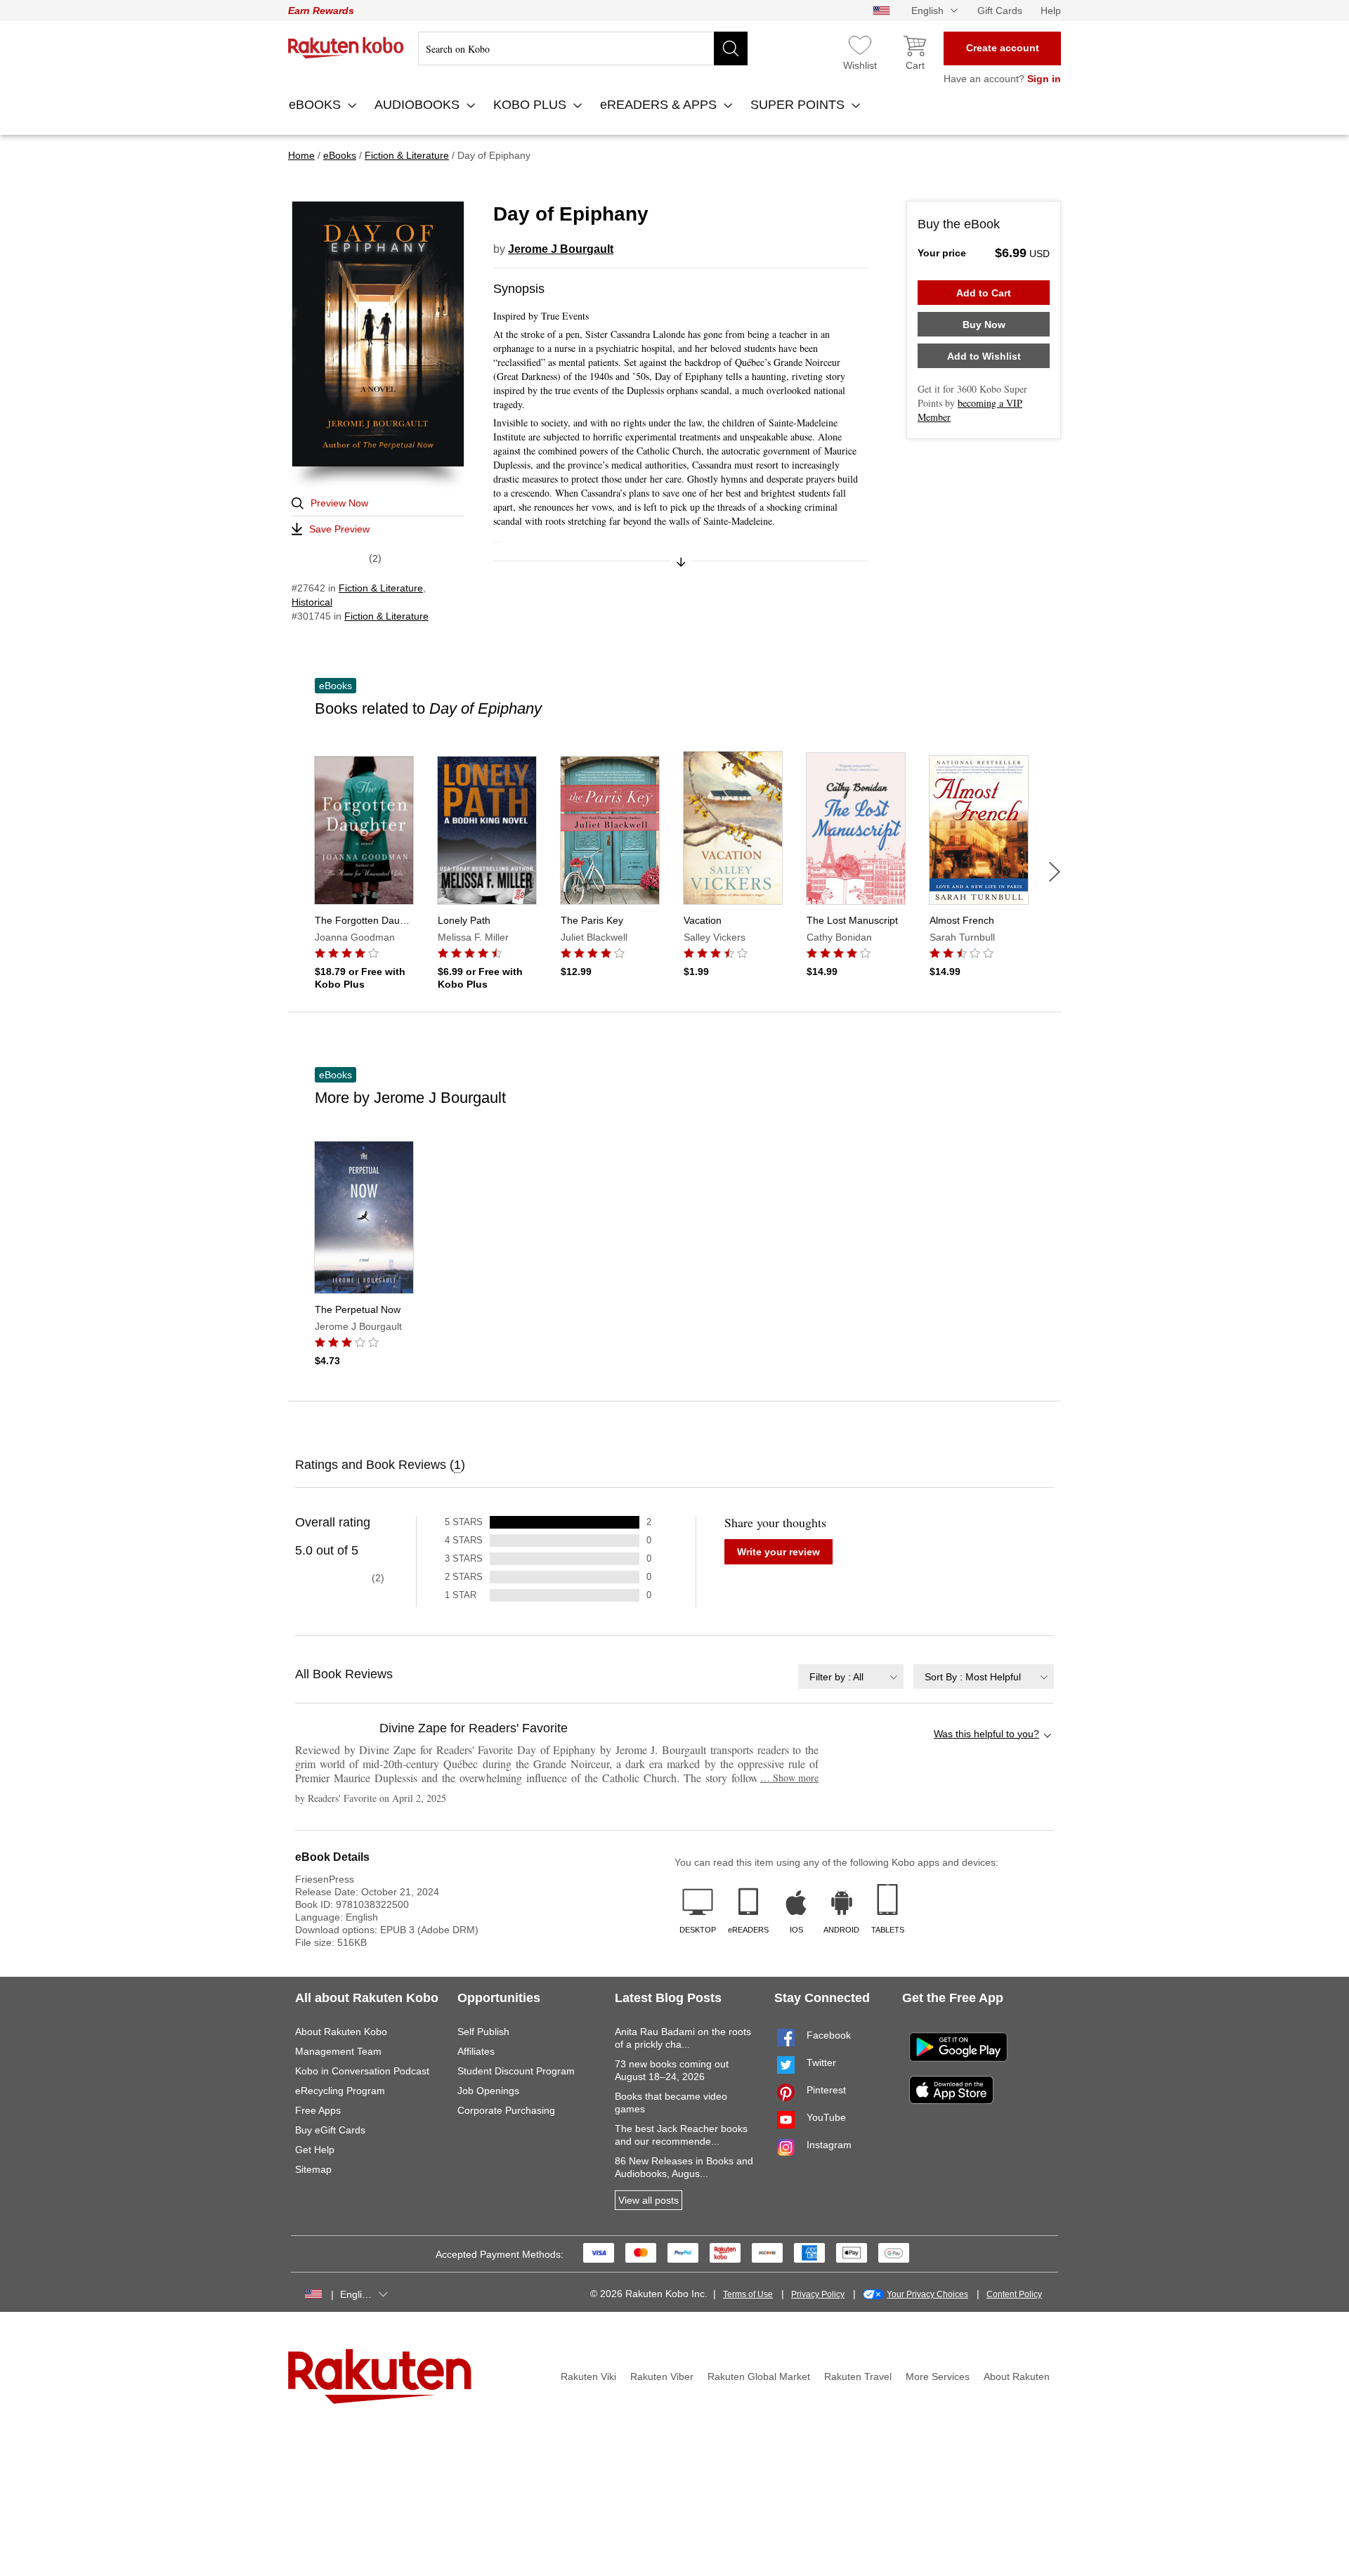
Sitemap (313, 2169)
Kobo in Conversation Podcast (362, 2071)
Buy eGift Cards (330, 2130)
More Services (938, 2376)
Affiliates (476, 2051)
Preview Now (339, 503)
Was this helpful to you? (986, 1734)
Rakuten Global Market (759, 2376)
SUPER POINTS (799, 105)
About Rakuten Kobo (341, 2032)
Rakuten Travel (858, 2376)
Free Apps (318, 2110)
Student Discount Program (516, 2071)
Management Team (338, 2051)
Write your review (778, 1552)
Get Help (315, 2150)
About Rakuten (1017, 2376)
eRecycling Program (340, 2091)
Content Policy (1014, 2294)
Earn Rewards (321, 11)
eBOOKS (317, 105)
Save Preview (339, 529)
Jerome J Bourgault (561, 249)
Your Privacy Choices (927, 2294)
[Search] (731, 48)
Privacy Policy (818, 2294)
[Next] (1055, 872)
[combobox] (851, 1676)
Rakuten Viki (588, 2376)
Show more (789, 1778)
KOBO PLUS (532, 105)
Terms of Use (748, 2294)
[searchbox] (583, 48)
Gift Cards (1000, 11)
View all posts (649, 2200)
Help (1051, 11)
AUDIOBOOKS (419, 105)
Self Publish (483, 2032)
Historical (312, 602)
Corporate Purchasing (506, 2110)
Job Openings (488, 2091)
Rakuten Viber (662, 2376)
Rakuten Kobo (346, 48)
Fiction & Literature (381, 588)
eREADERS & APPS (660, 105)
